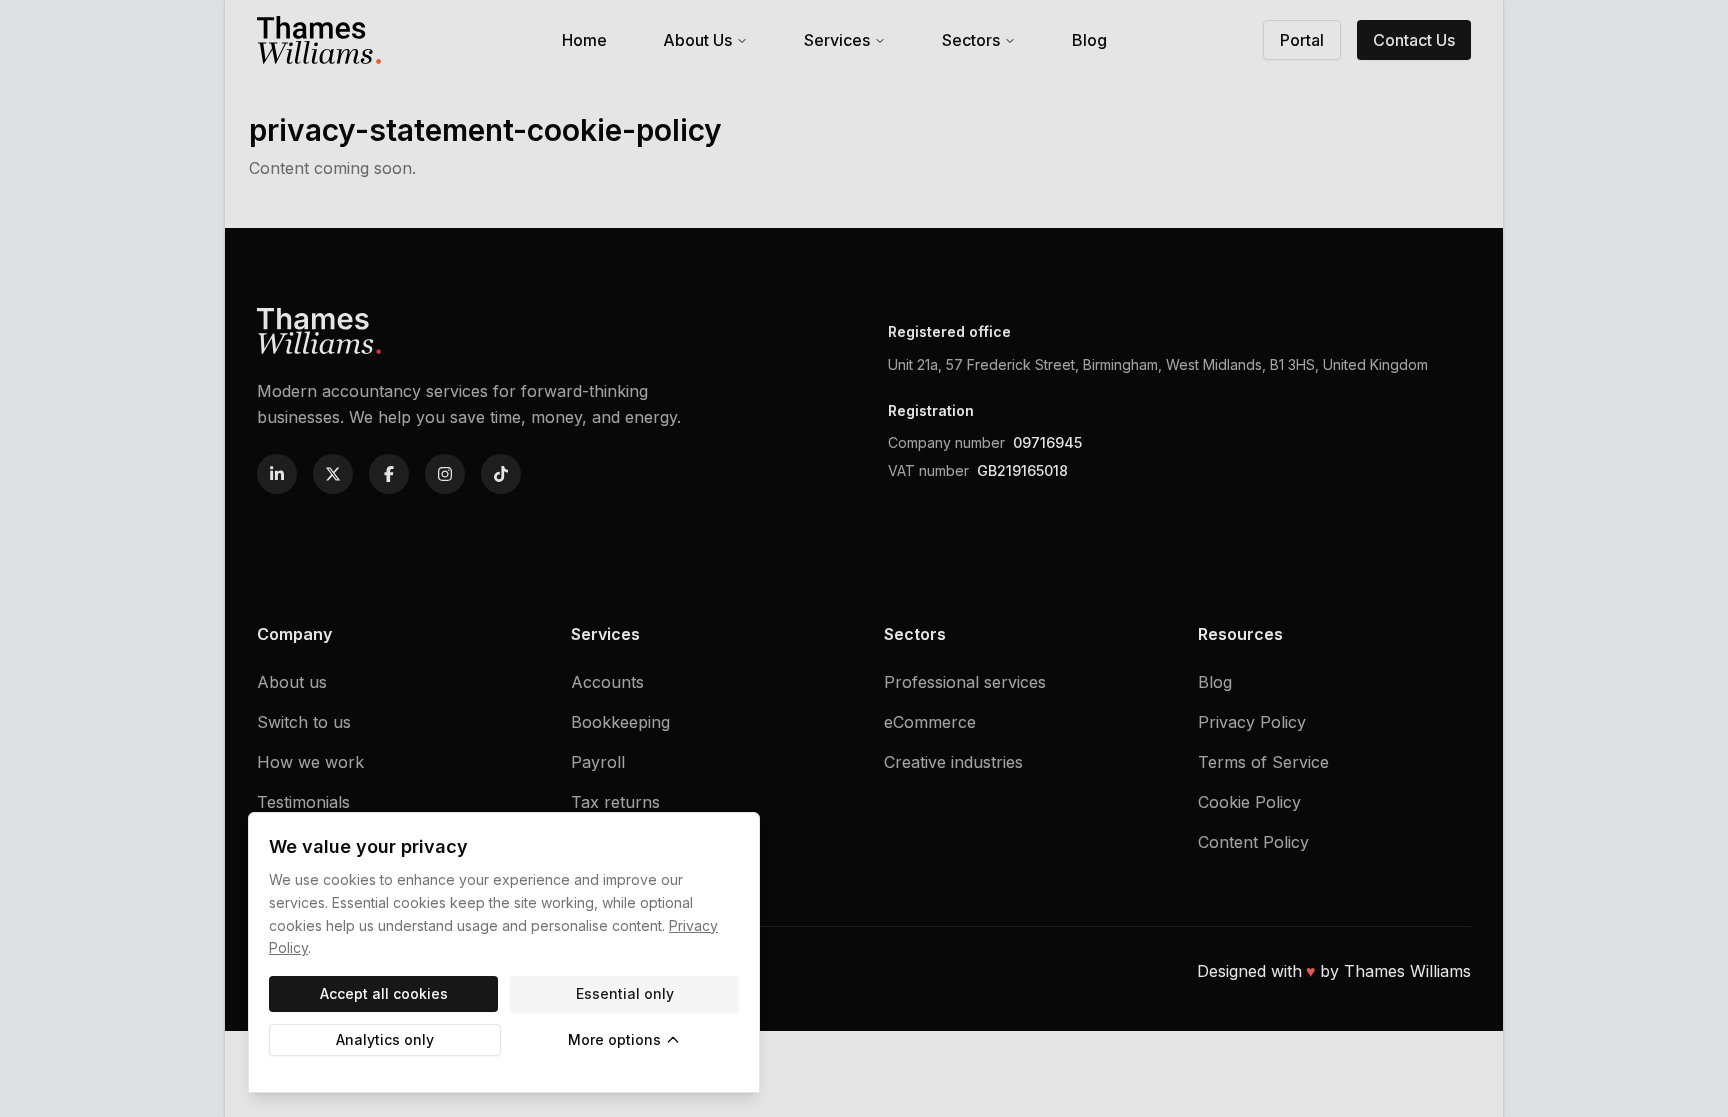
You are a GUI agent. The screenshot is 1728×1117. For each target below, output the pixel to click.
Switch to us (304, 722)
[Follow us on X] (333, 474)
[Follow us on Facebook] (389, 474)
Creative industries (953, 762)
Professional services (965, 682)
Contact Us (1414, 40)
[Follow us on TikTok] (501, 474)
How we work (310, 762)
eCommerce (930, 722)
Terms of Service (1263, 762)
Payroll (598, 762)
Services (837, 40)
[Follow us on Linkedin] (277, 474)
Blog (1089, 40)
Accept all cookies (384, 993)
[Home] (319, 40)
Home (584, 40)
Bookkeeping (620, 722)
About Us (697, 40)
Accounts (607, 682)
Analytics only (385, 1039)
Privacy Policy (1252, 722)
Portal (1302, 40)
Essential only (625, 993)
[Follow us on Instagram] (445, 474)
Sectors (971, 40)
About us (292, 682)
